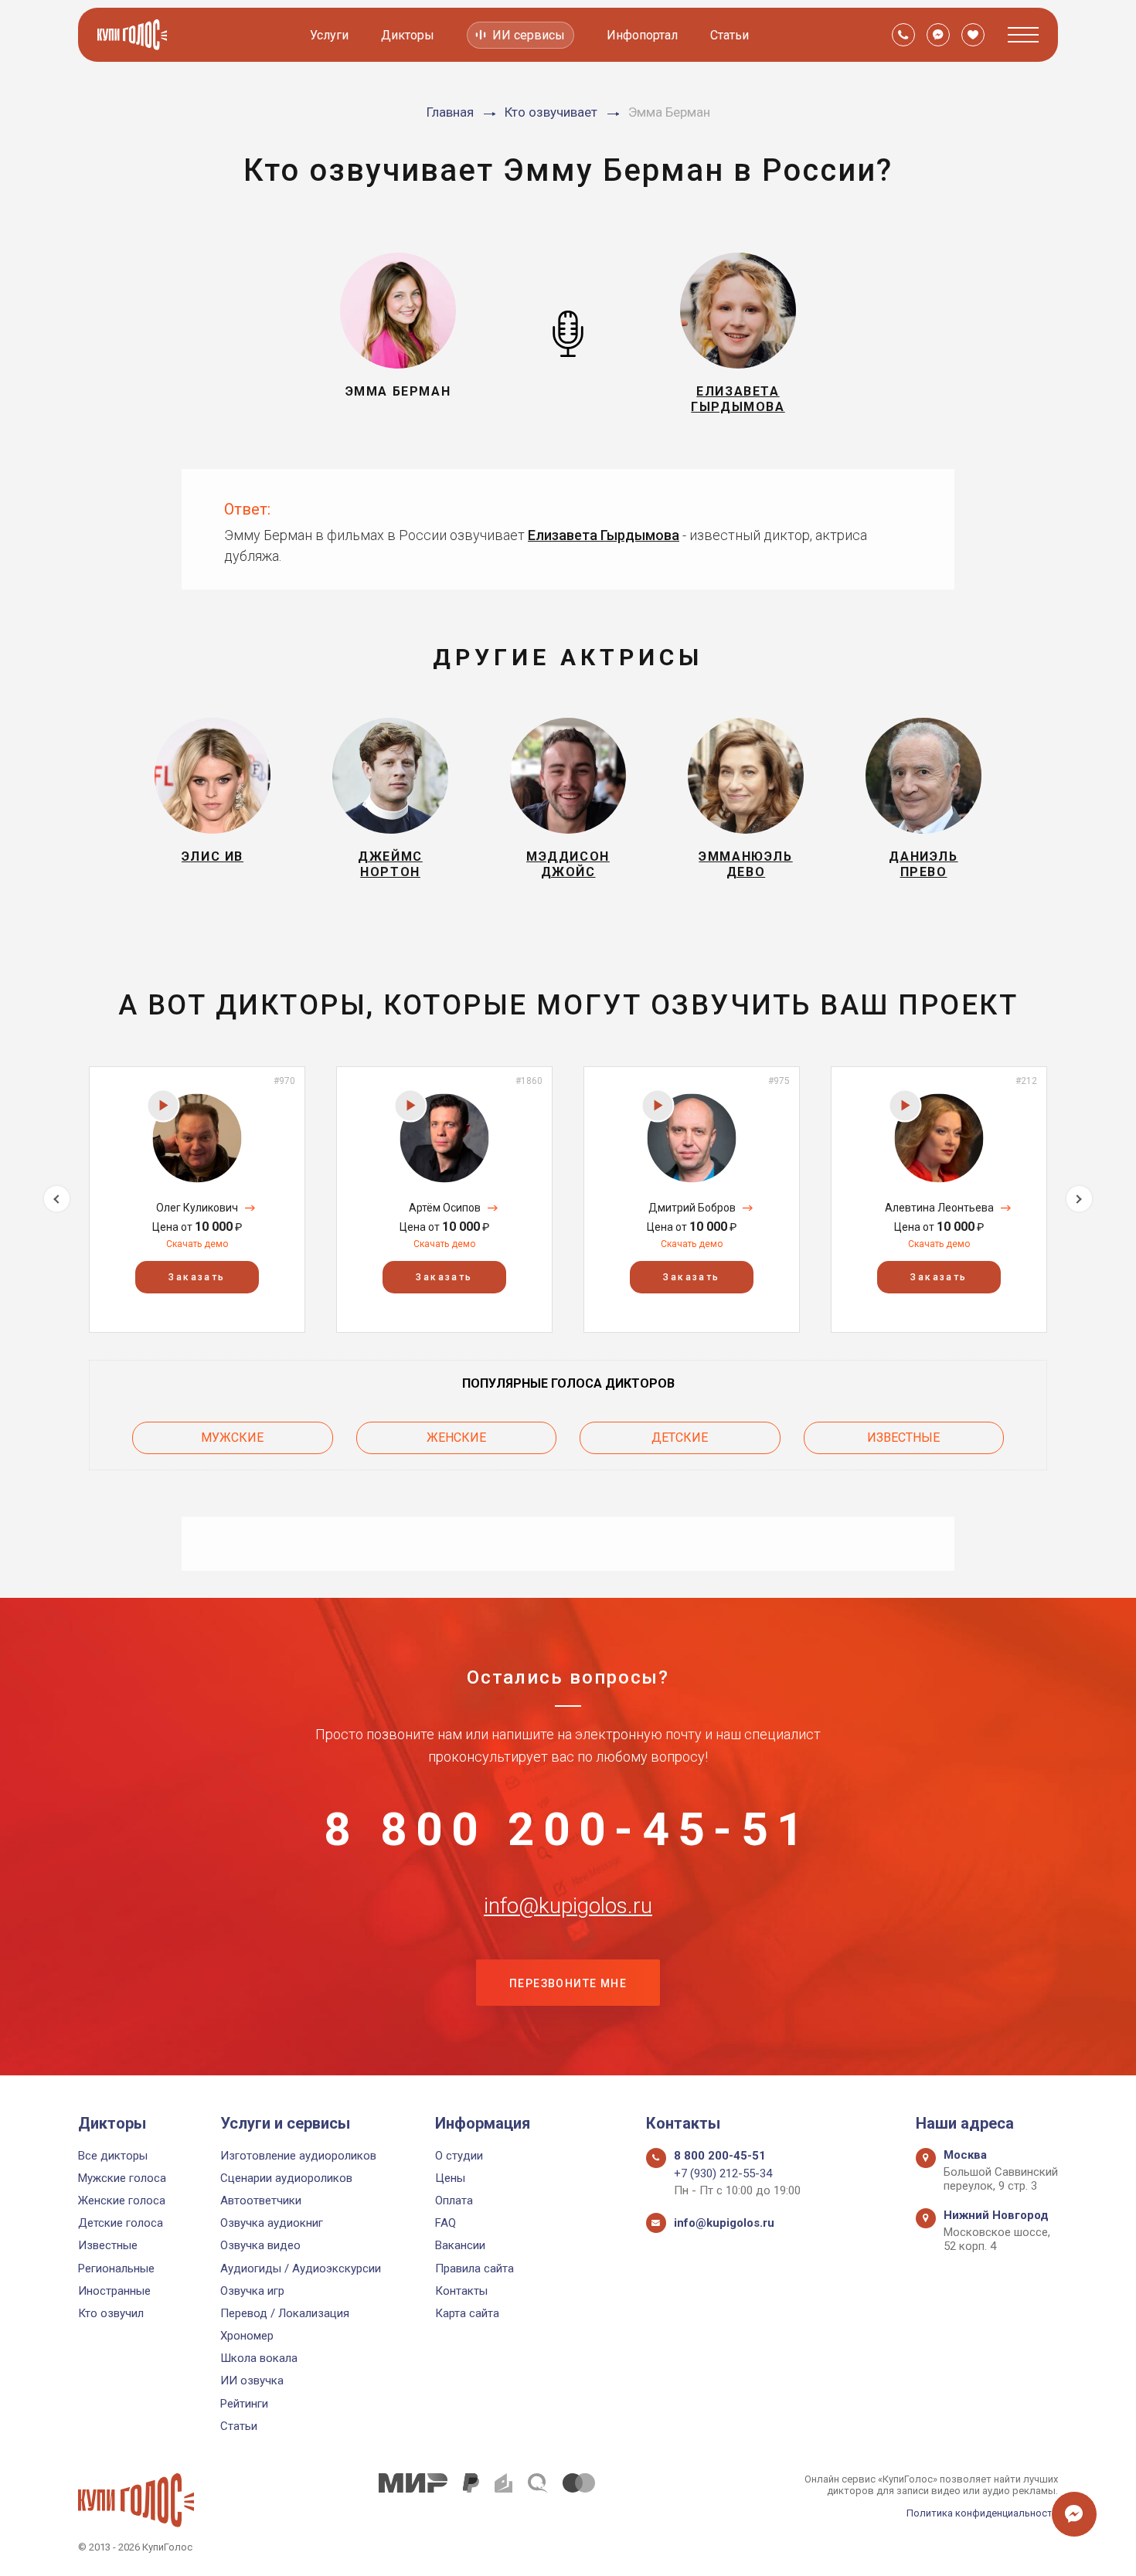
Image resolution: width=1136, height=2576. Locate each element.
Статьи (730, 35)
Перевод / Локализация (285, 2313)
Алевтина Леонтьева (939, 1208)
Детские (680, 1438)
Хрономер (247, 2336)
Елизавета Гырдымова (604, 535)
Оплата (454, 2200)
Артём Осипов (445, 1208)
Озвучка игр (252, 2291)
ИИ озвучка (252, 2381)
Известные (903, 1438)
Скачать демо (197, 1244)
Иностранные (114, 2291)
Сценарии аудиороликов (286, 2178)
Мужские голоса (122, 2178)
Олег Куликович (197, 1208)
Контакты (461, 2291)
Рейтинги (244, 2404)
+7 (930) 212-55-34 (723, 2173)
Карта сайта (467, 2313)
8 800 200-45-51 (568, 1830)
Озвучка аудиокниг (272, 2223)
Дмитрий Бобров (692, 1208)
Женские (456, 1438)
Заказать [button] (197, 1277)
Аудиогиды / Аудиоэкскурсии (301, 2268)
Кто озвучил (111, 2313)
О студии (459, 2156)
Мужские (232, 1438)
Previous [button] (57, 1199)
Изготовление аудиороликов (298, 2156)
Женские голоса (122, 2200)
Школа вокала (259, 2358)
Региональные (116, 2268)
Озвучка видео (260, 2245)
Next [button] (1079, 1199)
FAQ (446, 2223)
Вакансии (460, 2245)
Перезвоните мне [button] (568, 1983)
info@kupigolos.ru (568, 1906)
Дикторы (408, 35)
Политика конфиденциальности (982, 2513)
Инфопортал (642, 35)
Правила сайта (474, 2268)
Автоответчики (261, 2200)
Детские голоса (121, 2223)
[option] (197, 1200)
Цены (450, 2178)
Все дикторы (113, 2156)
